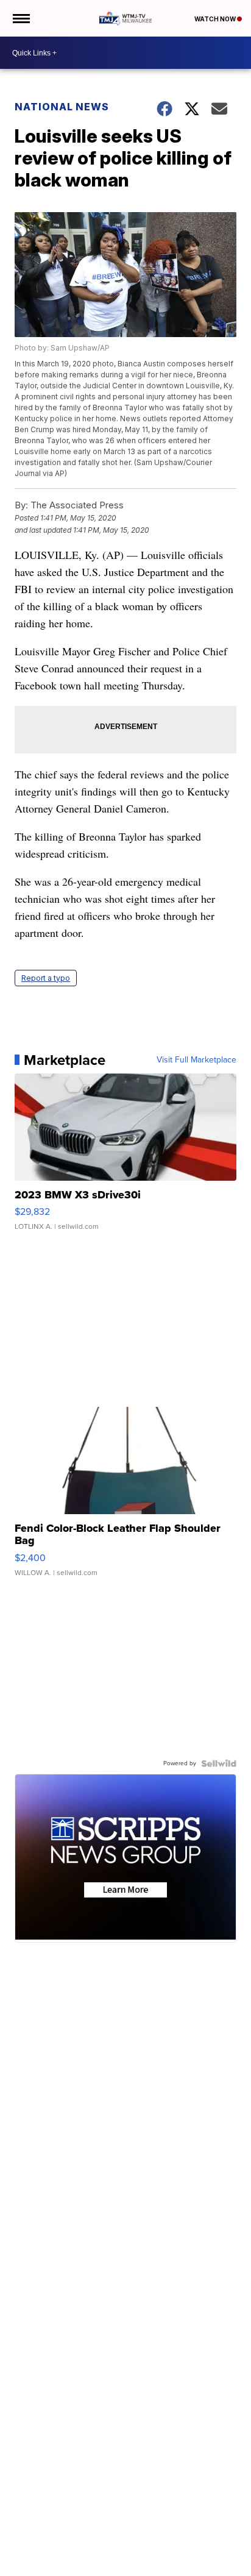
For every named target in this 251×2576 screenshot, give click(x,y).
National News (62, 107)
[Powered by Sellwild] (219, 1763)
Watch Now (216, 19)
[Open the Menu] (20, 18)
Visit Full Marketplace (196, 1060)
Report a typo (46, 978)
